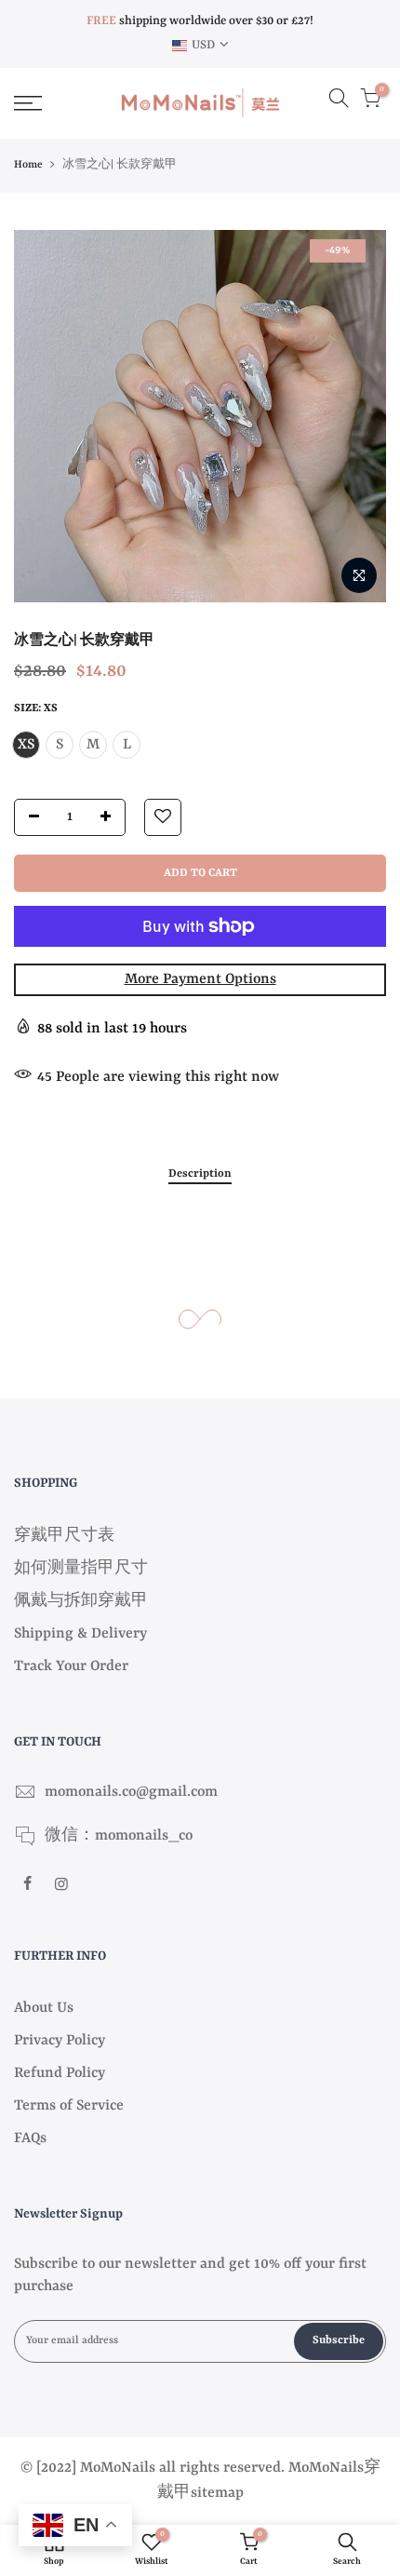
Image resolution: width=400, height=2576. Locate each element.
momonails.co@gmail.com (131, 1792)
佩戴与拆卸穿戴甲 (81, 1601)
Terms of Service (69, 2106)
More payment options (200, 979)
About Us (44, 2008)
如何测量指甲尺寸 (81, 1569)
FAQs (30, 2138)
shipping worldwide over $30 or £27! (200, 21)
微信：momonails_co (119, 1836)
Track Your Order (71, 1666)
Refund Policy (60, 2073)
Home (28, 165)
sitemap (217, 2493)
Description (200, 1174)
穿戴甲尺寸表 (64, 1536)
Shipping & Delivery (80, 1634)
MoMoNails (326, 2468)
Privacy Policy (60, 2041)
